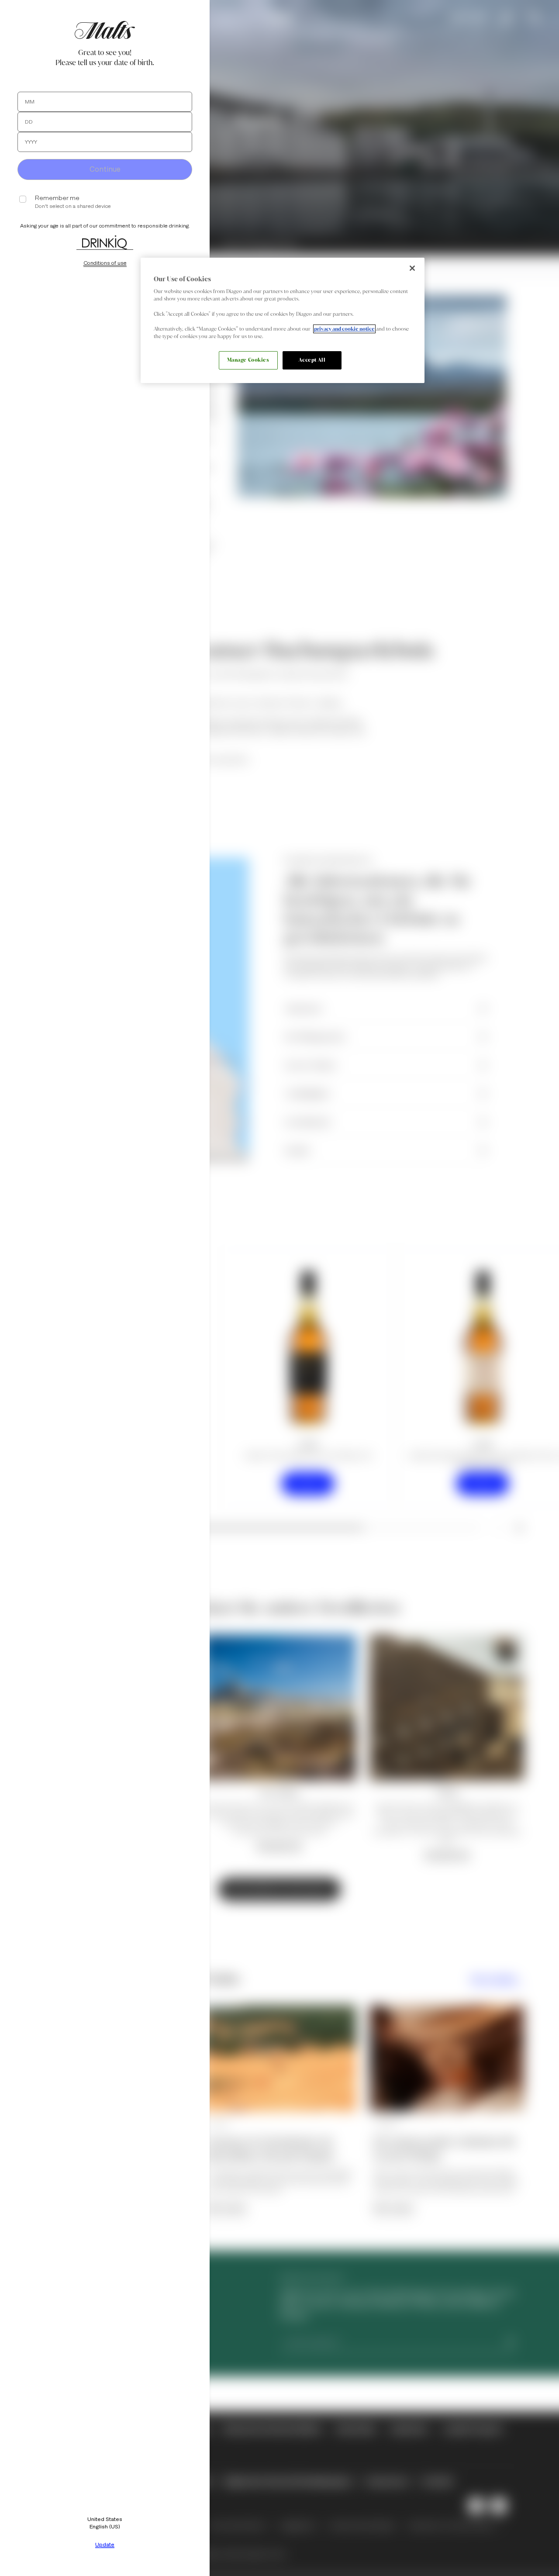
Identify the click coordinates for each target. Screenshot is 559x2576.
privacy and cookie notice (344, 329)
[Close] (412, 268)
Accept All (312, 360)
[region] (283, 320)
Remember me (57, 198)
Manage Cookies (248, 360)
